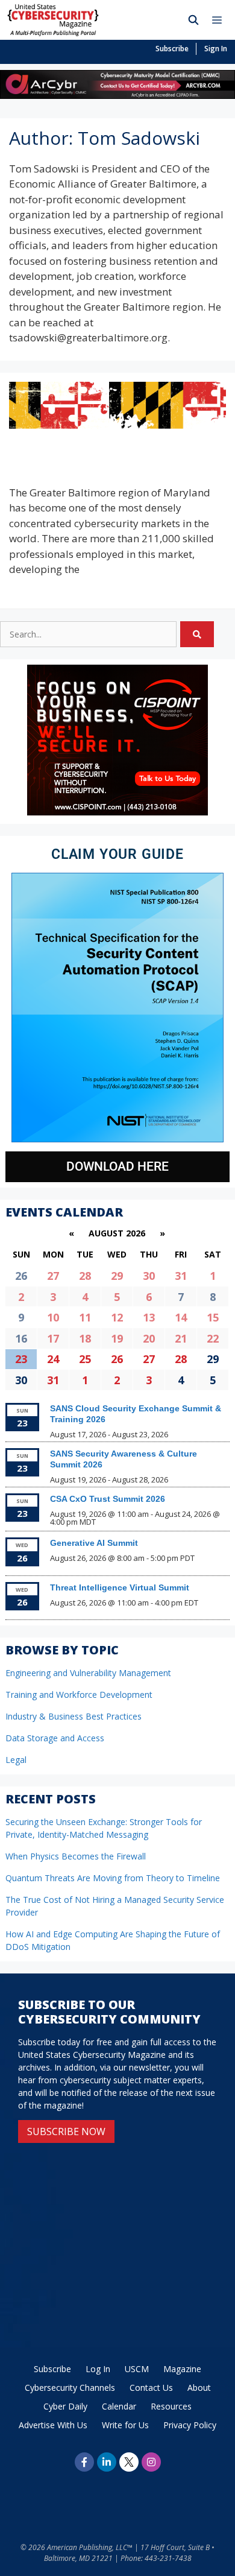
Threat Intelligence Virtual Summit (120, 1587)
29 (117, 1276)
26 (117, 1359)
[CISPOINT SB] (117, 812)
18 (85, 1338)
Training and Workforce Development (79, 1695)
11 (85, 1317)
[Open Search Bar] (194, 20)
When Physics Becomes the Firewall (76, 1856)
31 (181, 1276)
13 (149, 1317)
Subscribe (172, 49)
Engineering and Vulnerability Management (88, 1673)
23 (21, 1359)
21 (181, 1338)
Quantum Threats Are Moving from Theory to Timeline (113, 1878)
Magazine (182, 2369)
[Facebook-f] (84, 2462)
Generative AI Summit (94, 1543)
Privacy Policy (190, 2425)
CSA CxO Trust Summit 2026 (108, 1499)
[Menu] (220, 20)
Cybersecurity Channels (70, 2388)
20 (149, 1338)
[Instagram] (151, 2462)
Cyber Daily (65, 2406)
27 (53, 1276)
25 (85, 1359)
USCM (137, 2369)
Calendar (119, 2406)
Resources (171, 2406)
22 (213, 1338)
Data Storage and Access (55, 1738)
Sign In (216, 49)
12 (117, 1317)
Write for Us (125, 2425)
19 (117, 1338)
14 (181, 1317)
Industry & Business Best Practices (74, 1716)
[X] (129, 2462)
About (199, 2388)
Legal (16, 1760)
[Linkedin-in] (107, 2462)
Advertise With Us (53, 2425)
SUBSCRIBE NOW (66, 2131)
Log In (98, 2369)
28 (85, 1276)
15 (213, 1317)
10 (53, 1317)
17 (53, 1338)
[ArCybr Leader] (117, 95)
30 (149, 1276)
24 (53, 1359)
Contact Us (151, 2388)
